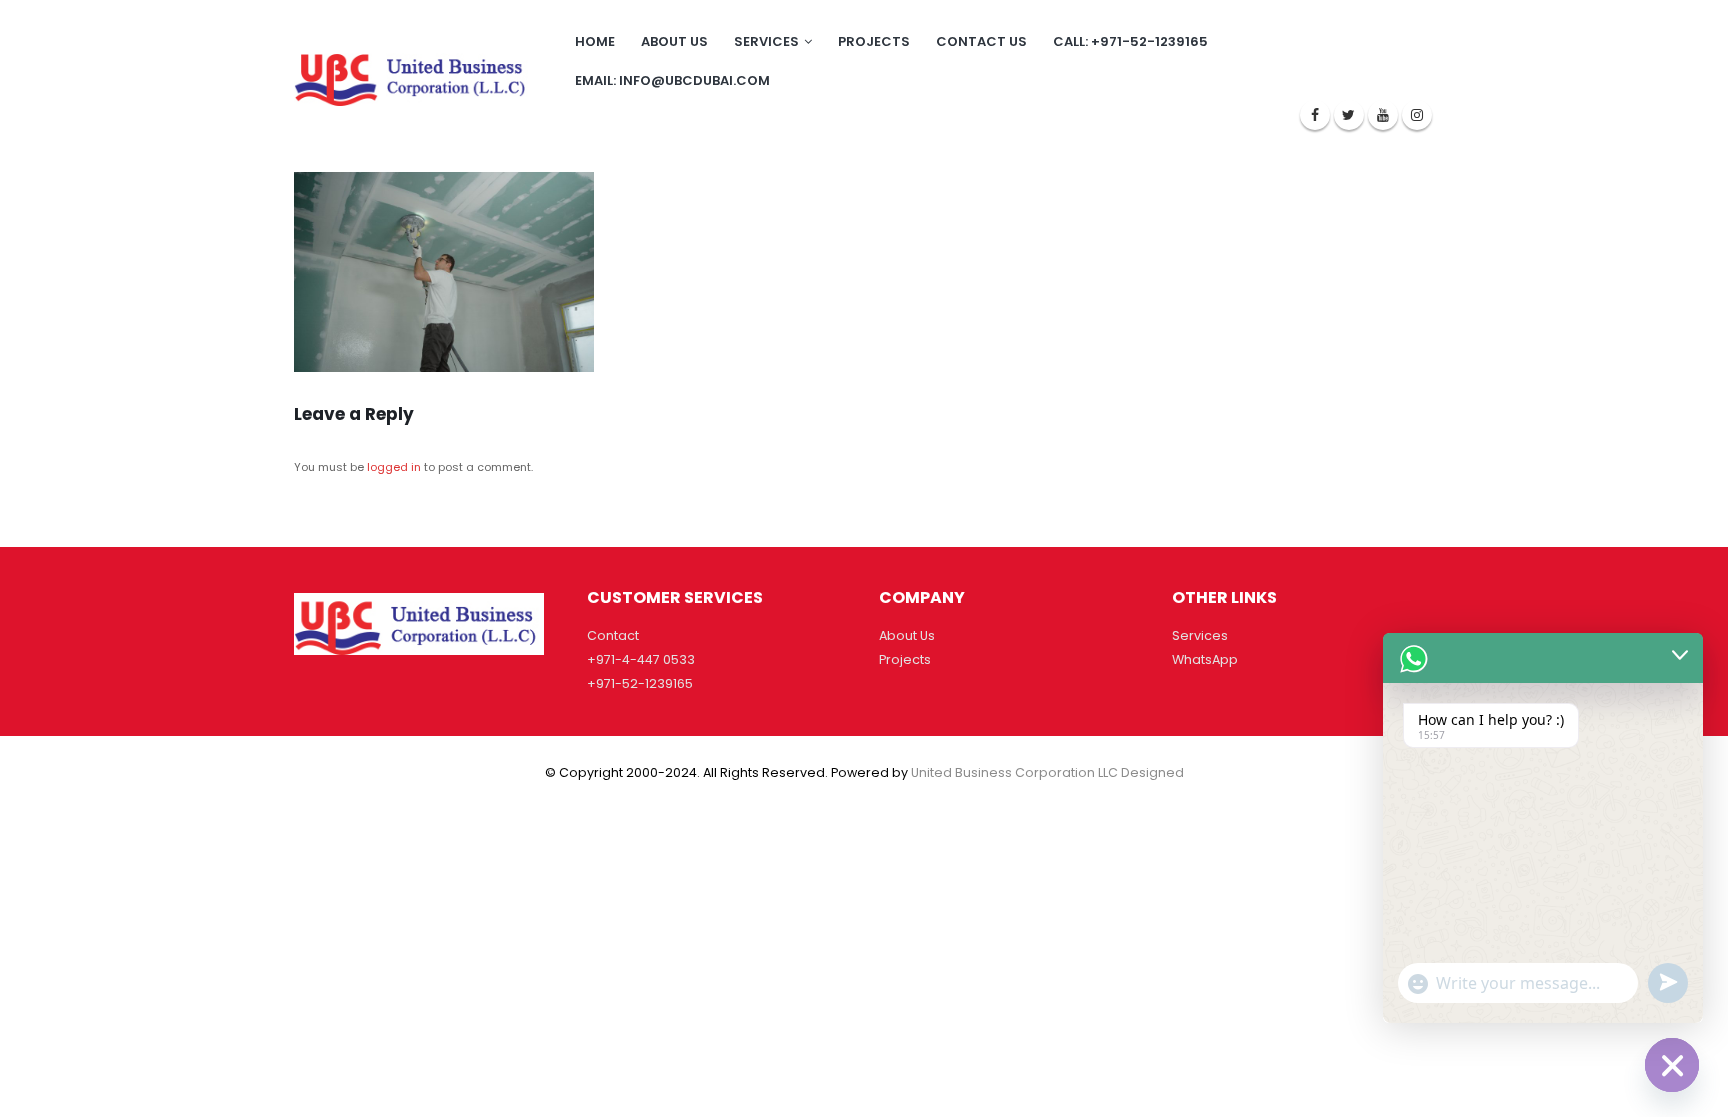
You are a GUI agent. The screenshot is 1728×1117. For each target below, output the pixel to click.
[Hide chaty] (1672, 1065)
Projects (874, 41)
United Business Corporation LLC (1014, 772)
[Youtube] (1383, 115)
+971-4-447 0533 (641, 659)
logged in (394, 467)
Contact (613, 635)
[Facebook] (1315, 115)
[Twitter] (1349, 115)
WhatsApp (1205, 659)
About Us (907, 635)
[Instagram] (1417, 115)
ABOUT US (674, 41)
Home (595, 41)
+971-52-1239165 (640, 683)
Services (766, 41)
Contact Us (981, 41)
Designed (1152, 772)
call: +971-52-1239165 (1130, 41)
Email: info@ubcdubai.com (672, 80)
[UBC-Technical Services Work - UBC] (413, 75)
